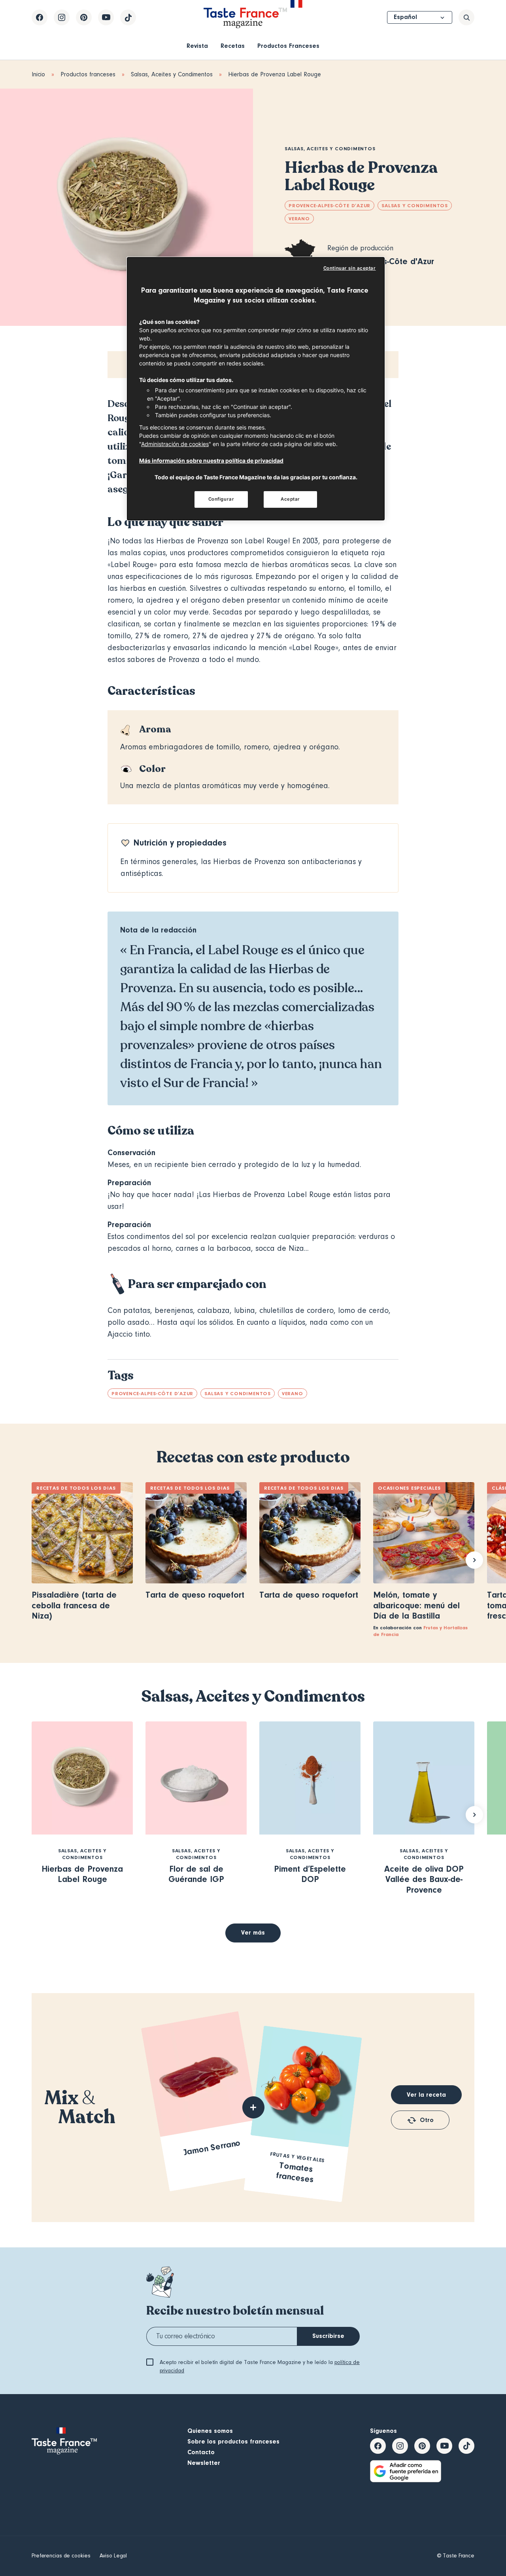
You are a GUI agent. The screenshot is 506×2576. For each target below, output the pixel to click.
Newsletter (204, 2463)
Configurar (221, 499)
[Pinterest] (84, 17)
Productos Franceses (288, 46)
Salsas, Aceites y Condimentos (172, 74)
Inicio (38, 74)
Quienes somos (210, 2431)
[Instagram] (62, 17)
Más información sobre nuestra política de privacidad (211, 461)
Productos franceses (88, 74)
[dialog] (256, 389)
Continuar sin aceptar (350, 268)
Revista (197, 46)
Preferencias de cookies (61, 2556)
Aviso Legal (113, 2556)
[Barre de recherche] (466, 17)
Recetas (233, 46)
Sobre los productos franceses (233, 2442)
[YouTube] (106, 17)
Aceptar (290, 499)
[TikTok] (128, 17)
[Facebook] (40, 17)
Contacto (201, 2452)
